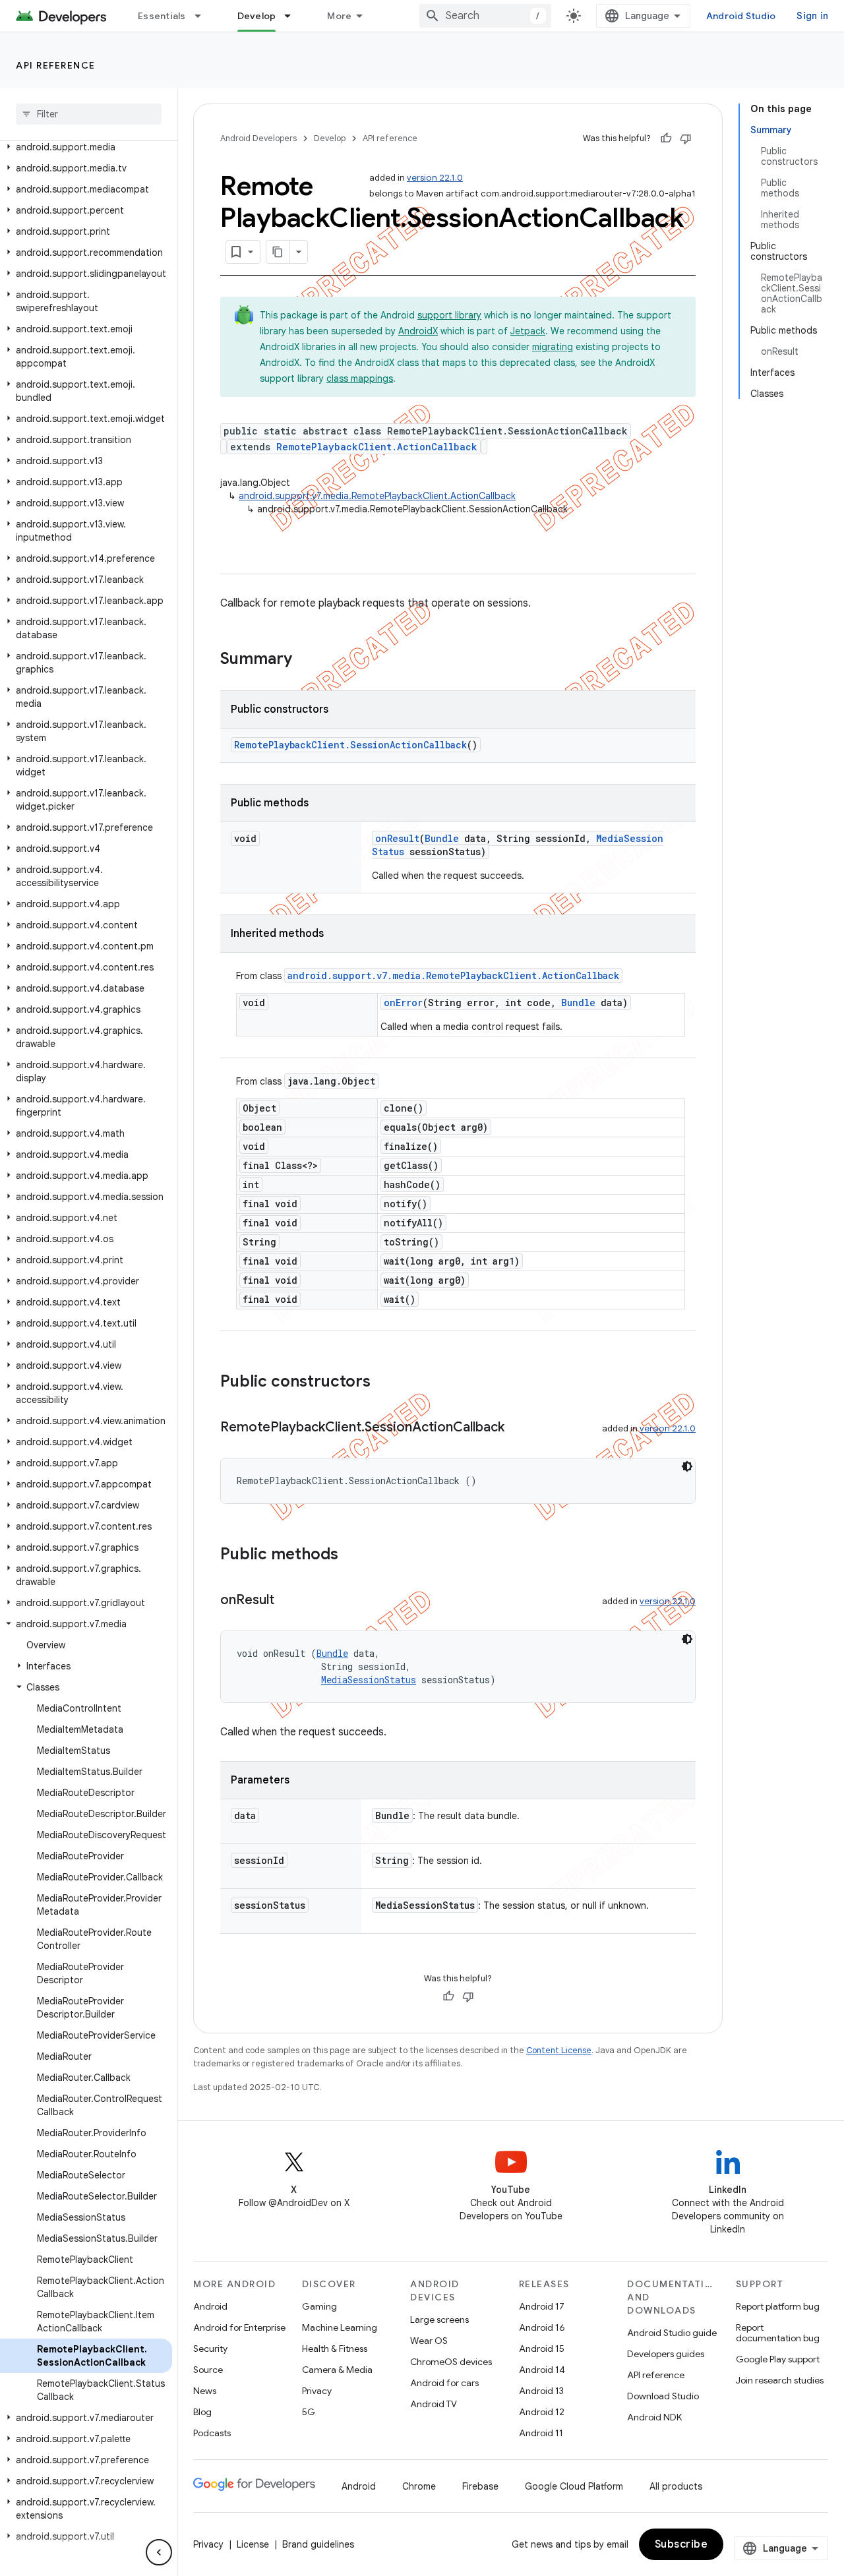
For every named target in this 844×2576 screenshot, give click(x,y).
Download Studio (663, 2396)
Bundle (442, 838)
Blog (202, 2412)
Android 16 (542, 2327)
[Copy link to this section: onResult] (287, 1601)
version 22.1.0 (435, 178)
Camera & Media (337, 2370)
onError (403, 1003)
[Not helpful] (686, 138)
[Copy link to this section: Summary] (305, 660)
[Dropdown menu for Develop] (293, 16)
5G (309, 2412)
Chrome (419, 2486)
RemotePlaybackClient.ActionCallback (377, 447)
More (339, 16)
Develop (257, 16)
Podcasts (212, 2433)
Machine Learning (340, 2327)
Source (208, 2370)
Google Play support (778, 2359)
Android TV (434, 2404)
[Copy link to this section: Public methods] (351, 1555)
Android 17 (542, 2306)
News (205, 2391)
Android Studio (741, 16)
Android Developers (258, 138)
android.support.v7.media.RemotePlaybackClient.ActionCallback (377, 496)
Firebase (480, 2486)
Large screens (439, 2320)
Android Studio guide (672, 2333)
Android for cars (444, 2383)
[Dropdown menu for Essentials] (204, 16)
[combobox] (485, 16)
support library (449, 315)
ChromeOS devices (451, 2362)
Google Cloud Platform (574, 2486)
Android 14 (542, 2370)
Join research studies (780, 2380)
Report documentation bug (778, 2333)
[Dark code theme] (687, 1466)
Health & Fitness (335, 2349)
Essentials (162, 16)
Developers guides (666, 2354)
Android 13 (541, 2391)
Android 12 (542, 2412)
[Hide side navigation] (159, 2552)
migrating (553, 347)
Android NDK (654, 2417)
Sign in (812, 16)
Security (210, 2349)
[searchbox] (89, 114)
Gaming (319, 2306)
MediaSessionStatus (369, 1680)
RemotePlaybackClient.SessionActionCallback (350, 745)
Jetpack (528, 331)
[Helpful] (666, 138)
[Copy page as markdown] (278, 252)
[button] (86, 147)
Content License (559, 2050)
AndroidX (418, 331)
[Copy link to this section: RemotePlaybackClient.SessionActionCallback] (518, 1428)
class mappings (360, 378)
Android (210, 2306)
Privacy (317, 2391)
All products (676, 2486)
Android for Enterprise (239, 2327)
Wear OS (429, 2341)
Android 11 (541, 2433)
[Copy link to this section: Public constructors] (384, 1383)
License (253, 2544)
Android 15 (542, 2349)
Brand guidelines (318, 2544)
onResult (397, 838)
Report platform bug (778, 2306)
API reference (56, 65)
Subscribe (681, 2544)
